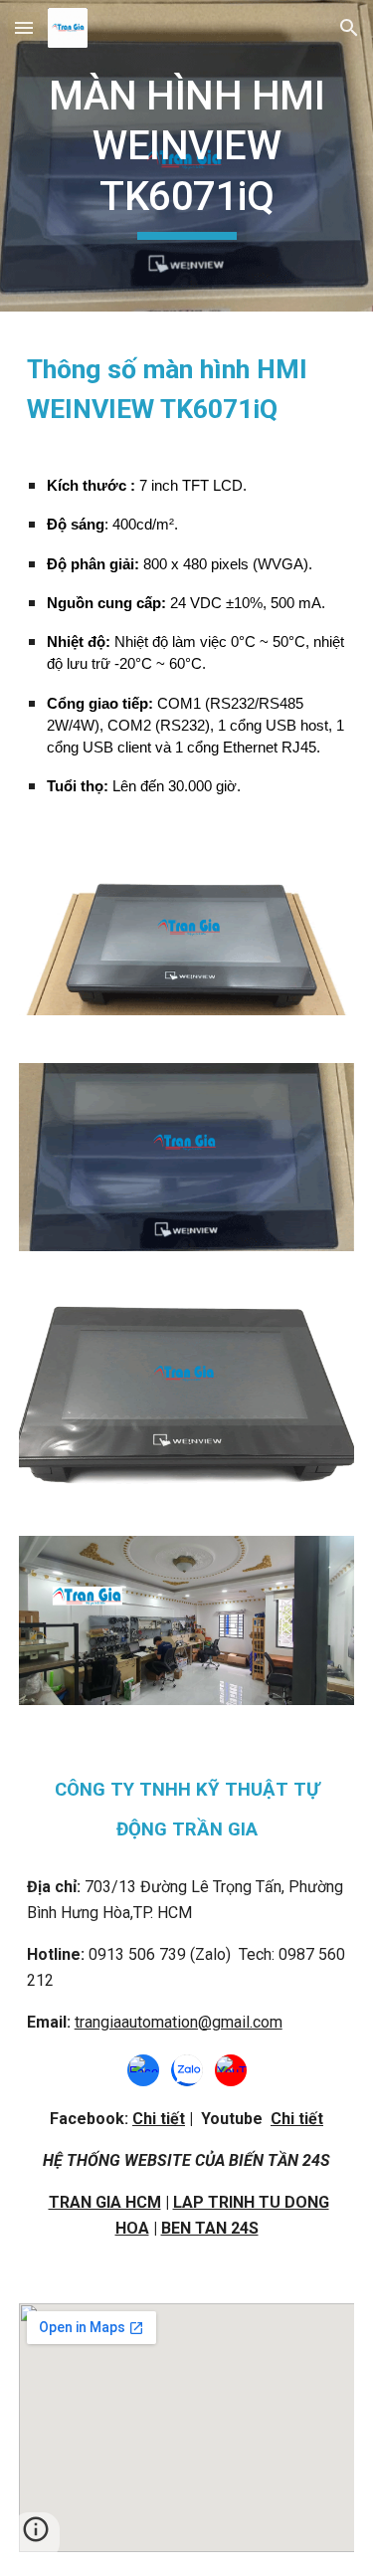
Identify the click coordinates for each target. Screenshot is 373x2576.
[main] (187, 156)
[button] (24, 27)
